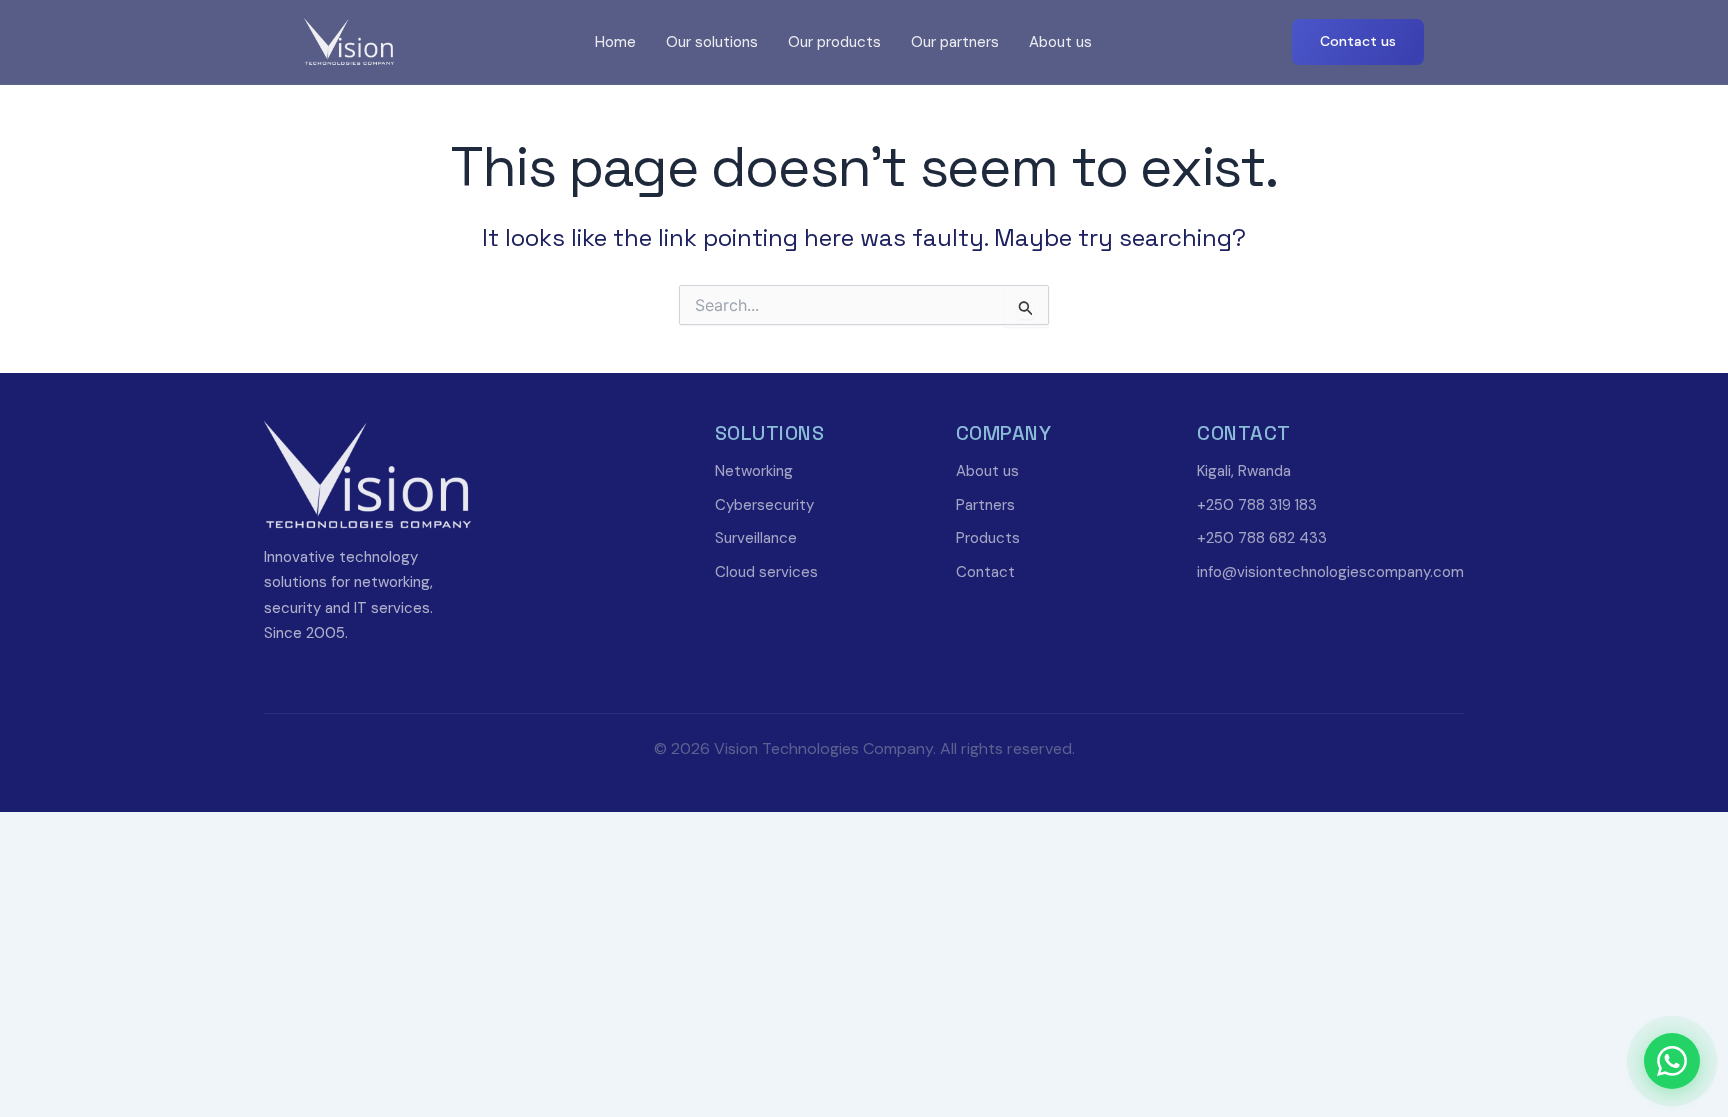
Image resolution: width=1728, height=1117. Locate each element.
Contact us (1358, 41)
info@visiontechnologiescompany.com (1330, 572)
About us (1060, 42)
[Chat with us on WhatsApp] (1672, 1061)
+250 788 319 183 (1257, 505)
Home (615, 42)
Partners (985, 505)
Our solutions (712, 42)
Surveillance (756, 538)
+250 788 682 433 (1262, 538)
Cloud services (766, 572)
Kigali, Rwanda (1244, 471)
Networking (754, 471)
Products (988, 538)
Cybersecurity (764, 505)
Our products (834, 42)
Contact (985, 572)
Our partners (955, 42)
